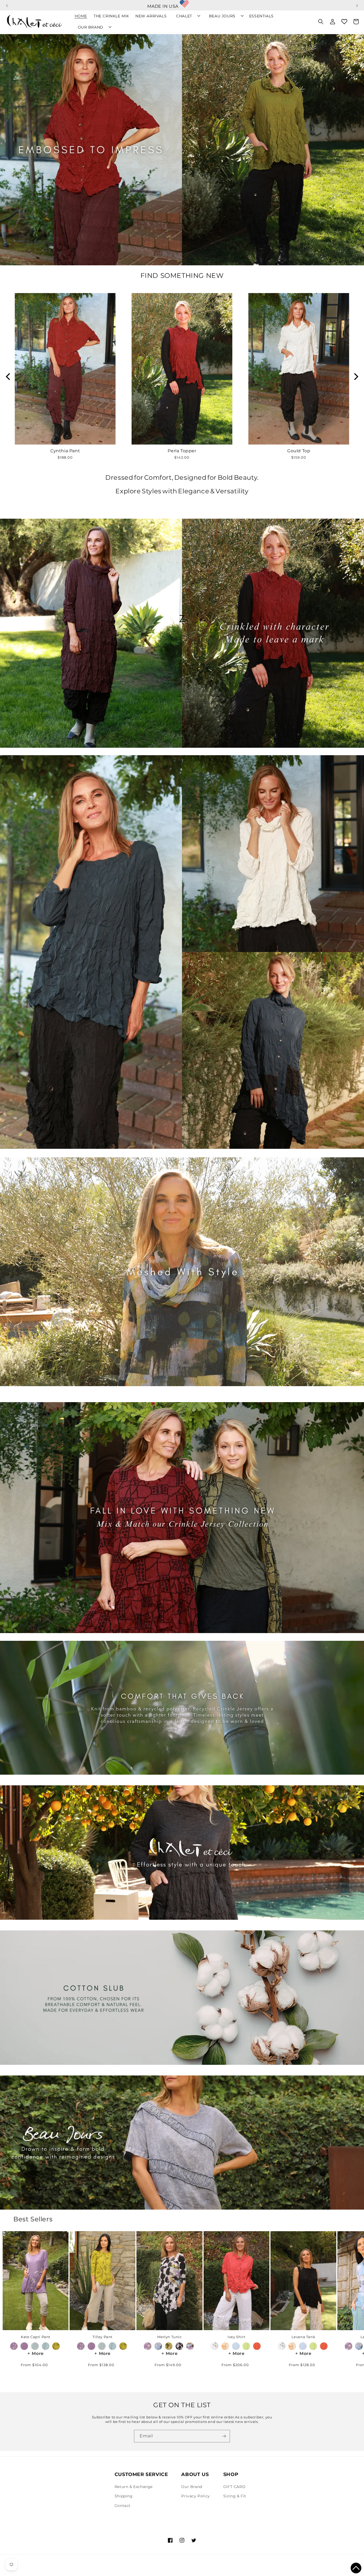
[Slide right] (351, 2282)
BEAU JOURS (222, 16)
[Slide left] (13, 2282)
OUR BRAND (91, 27)
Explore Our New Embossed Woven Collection (182, 4)
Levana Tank (304, 2337)
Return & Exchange (134, 2487)
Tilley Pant (102, 2337)
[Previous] (9, 377)
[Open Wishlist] (344, 22)
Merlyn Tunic (169, 2337)
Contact (123, 2506)
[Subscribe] (224, 2436)
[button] (7, 3)
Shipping (124, 2496)
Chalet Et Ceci (38, 2569)
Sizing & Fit (235, 2496)
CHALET (184, 16)
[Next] (355, 377)
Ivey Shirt (236, 2337)
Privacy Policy (195, 2496)
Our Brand (192, 2487)
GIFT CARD (234, 2487)
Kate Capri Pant (36, 2337)
